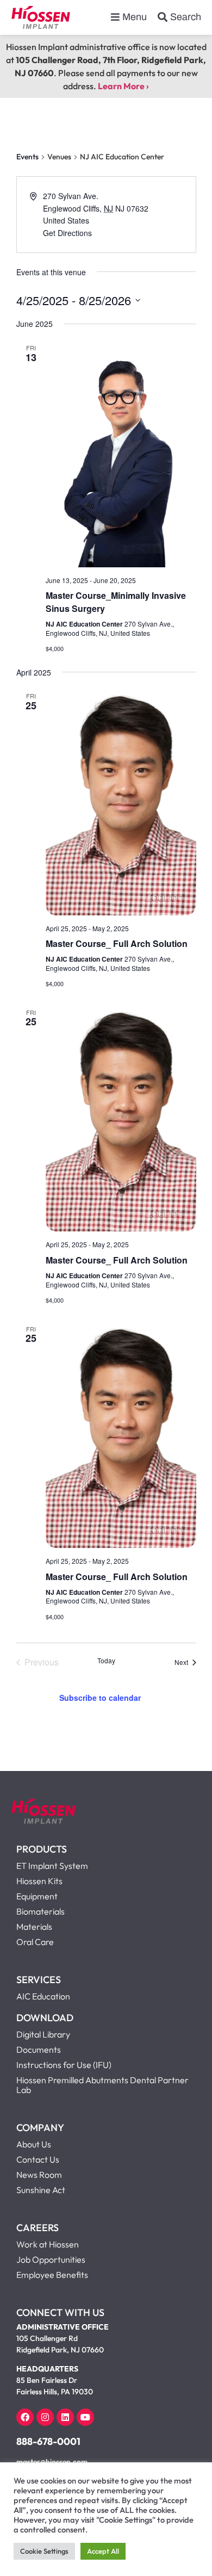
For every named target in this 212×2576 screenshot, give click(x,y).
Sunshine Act (41, 2190)
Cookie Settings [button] (44, 2551)
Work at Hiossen (48, 2244)
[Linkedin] (65, 2417)
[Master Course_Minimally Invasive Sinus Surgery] (121, 454)
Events (27, 157)
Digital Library (43, 2034)
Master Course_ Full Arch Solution (117, 943)
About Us (34, 2144)
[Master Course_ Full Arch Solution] (121, 802)
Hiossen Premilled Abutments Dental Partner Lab (102, 2085)
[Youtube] (85, 2417)
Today (106, 1661)
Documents (39, 2049)
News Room (39, 2175)
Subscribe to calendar (100, 1698)
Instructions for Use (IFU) (64, 2065)
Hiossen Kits (39, 1881)
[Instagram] (45, 2417)
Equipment (37, 1896)
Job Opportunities (51, 2259)
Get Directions (67, 233)
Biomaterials (40, 1911)
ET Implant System (52, 1866)
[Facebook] (25, 2417)
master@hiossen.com (52, 2462)
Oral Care (35, 1942)
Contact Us (38, 2159)
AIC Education (43, 1996)
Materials (34, 1927)
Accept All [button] (103, 2551)
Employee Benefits (52, 2275)
